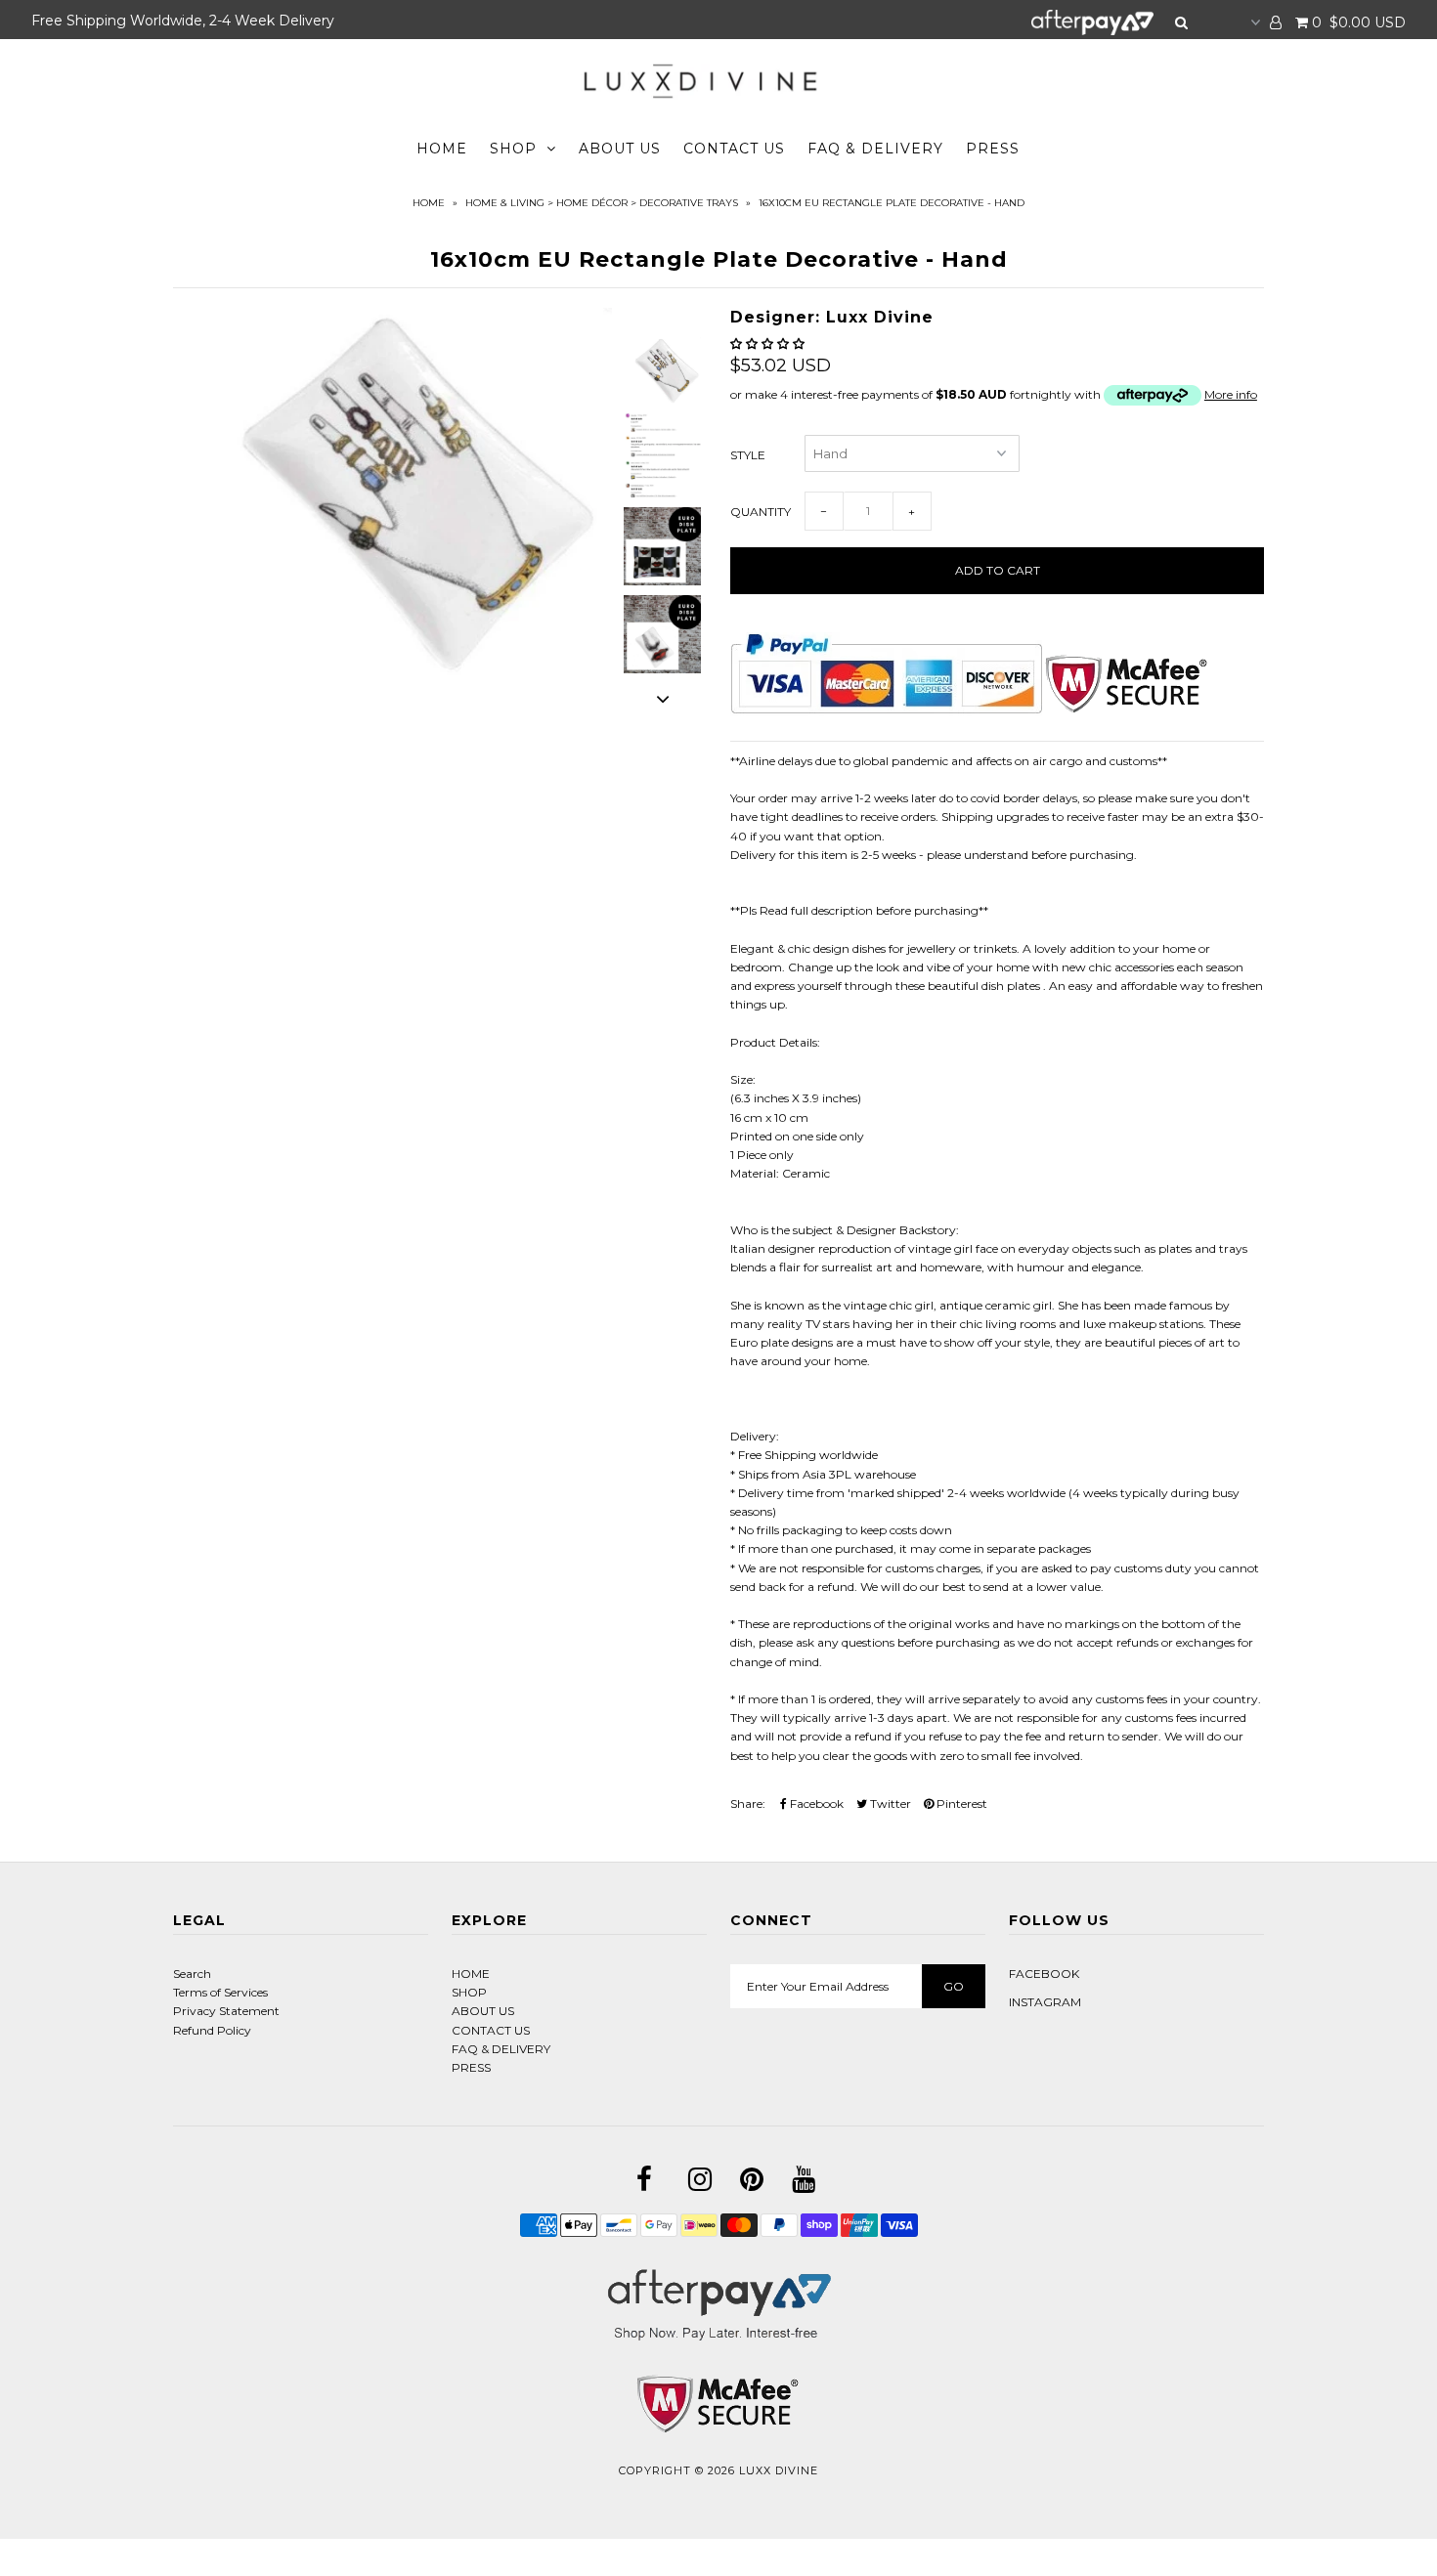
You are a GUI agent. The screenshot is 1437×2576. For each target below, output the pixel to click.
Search (192, 1974)
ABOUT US (620, 149)
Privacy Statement (226, 2011)
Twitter (889, 1803)
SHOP (513, 149)
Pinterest (960, 1803)
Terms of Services (220, 1992)
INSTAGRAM (1045, 2002)
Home (429, 203)
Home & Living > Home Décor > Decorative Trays (602, 203)
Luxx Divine (779, 2470)
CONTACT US (734, 149)
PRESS (993, 149)
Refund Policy (212, 2030)
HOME (442, 149)
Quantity (761, 512)
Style (748, 455)
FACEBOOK (1044, 1974)
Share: (748, 1803)
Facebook (815, 1803)
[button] (769, 343)
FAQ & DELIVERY (875, 149)
